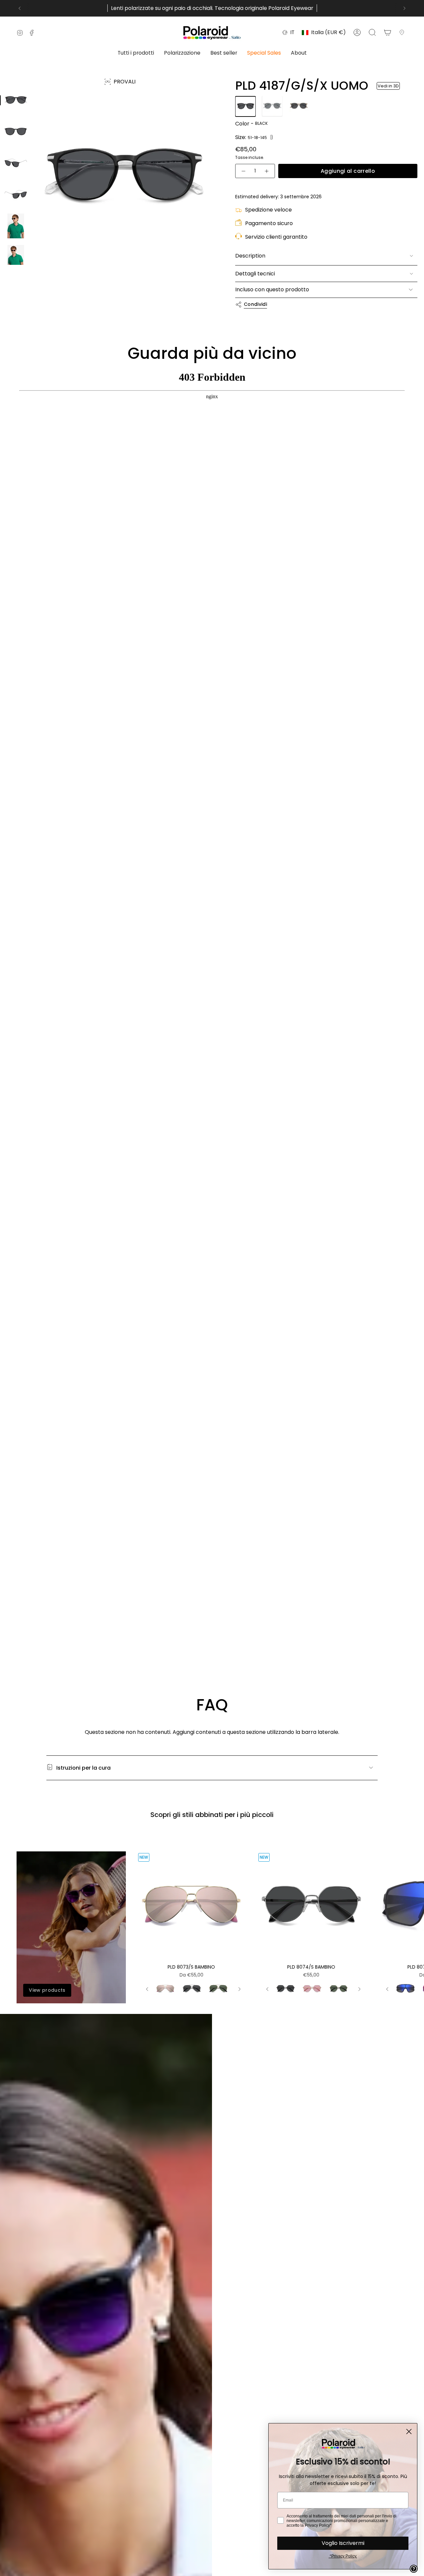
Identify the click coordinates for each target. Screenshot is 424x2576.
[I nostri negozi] (403, 32)
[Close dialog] (409, 2432)
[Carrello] (388, 32)
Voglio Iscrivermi (343, 2543)
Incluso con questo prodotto (272, 289)
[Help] (414, 2569)
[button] (136, 53)
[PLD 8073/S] (191, 1906)
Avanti (414, 1939)
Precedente (35, 210)
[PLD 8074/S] (311, 1906)
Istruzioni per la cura (83, 1768)
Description (250, 256)
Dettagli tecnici (255, 274)
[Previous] (20, 8)
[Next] (404, 8)
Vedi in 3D (388, 86)
